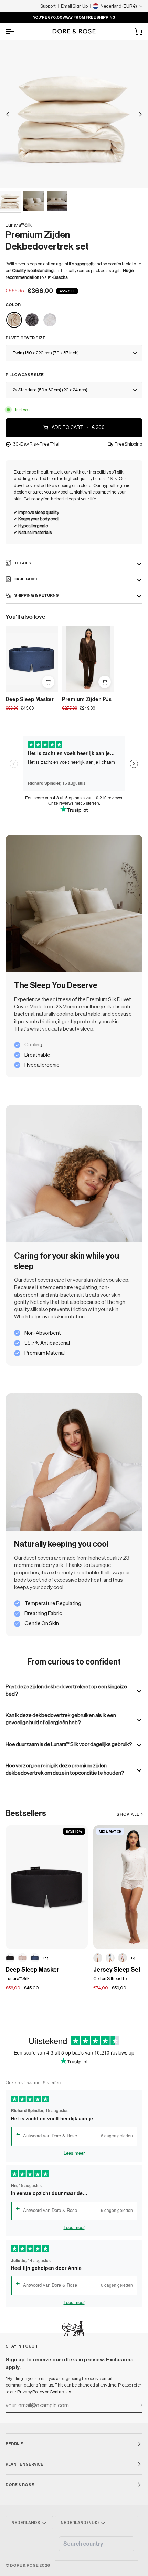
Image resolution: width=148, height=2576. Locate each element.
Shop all (128, 1814)
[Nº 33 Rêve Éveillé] (22, 1958)
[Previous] (8, 114)
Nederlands (26, 2523)
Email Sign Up (74, 6)
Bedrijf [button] (14, 2444)
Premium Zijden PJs (87, 699)
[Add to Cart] (48, 682)
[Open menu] (16, 31)
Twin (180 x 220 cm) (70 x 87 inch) (46, 353)
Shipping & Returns (36, 595)
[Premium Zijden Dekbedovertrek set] (14, 320)
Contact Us (60, 2392)
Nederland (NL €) (80, 2523)
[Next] (140, 114)
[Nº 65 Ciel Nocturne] (35, 1958)
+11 (46, 1958)
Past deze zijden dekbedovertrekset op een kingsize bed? (66, 1690)
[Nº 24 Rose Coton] (123, 1958)
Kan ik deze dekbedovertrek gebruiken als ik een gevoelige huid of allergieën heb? (61, 1719)
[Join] (137, 2405)
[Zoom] (13, 175)
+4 (133, 1958)
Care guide (26, 579)
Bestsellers (26, 1813)
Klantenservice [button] (24, 2464)
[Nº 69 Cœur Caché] (98, 1958)
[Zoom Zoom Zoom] (74, 114)
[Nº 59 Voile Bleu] (110, 1958)
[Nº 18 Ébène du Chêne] (10, 1958)
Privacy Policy (31, 2392)
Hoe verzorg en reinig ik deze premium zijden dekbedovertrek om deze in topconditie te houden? (65, 1769)
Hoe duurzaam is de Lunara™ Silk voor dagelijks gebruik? (69, 1744)
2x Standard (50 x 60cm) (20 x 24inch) (50, 390)
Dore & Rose (24, 2565)
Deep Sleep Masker (30, 699)
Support (48, 6)
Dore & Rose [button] (20, 2485)
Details (22, 563)
